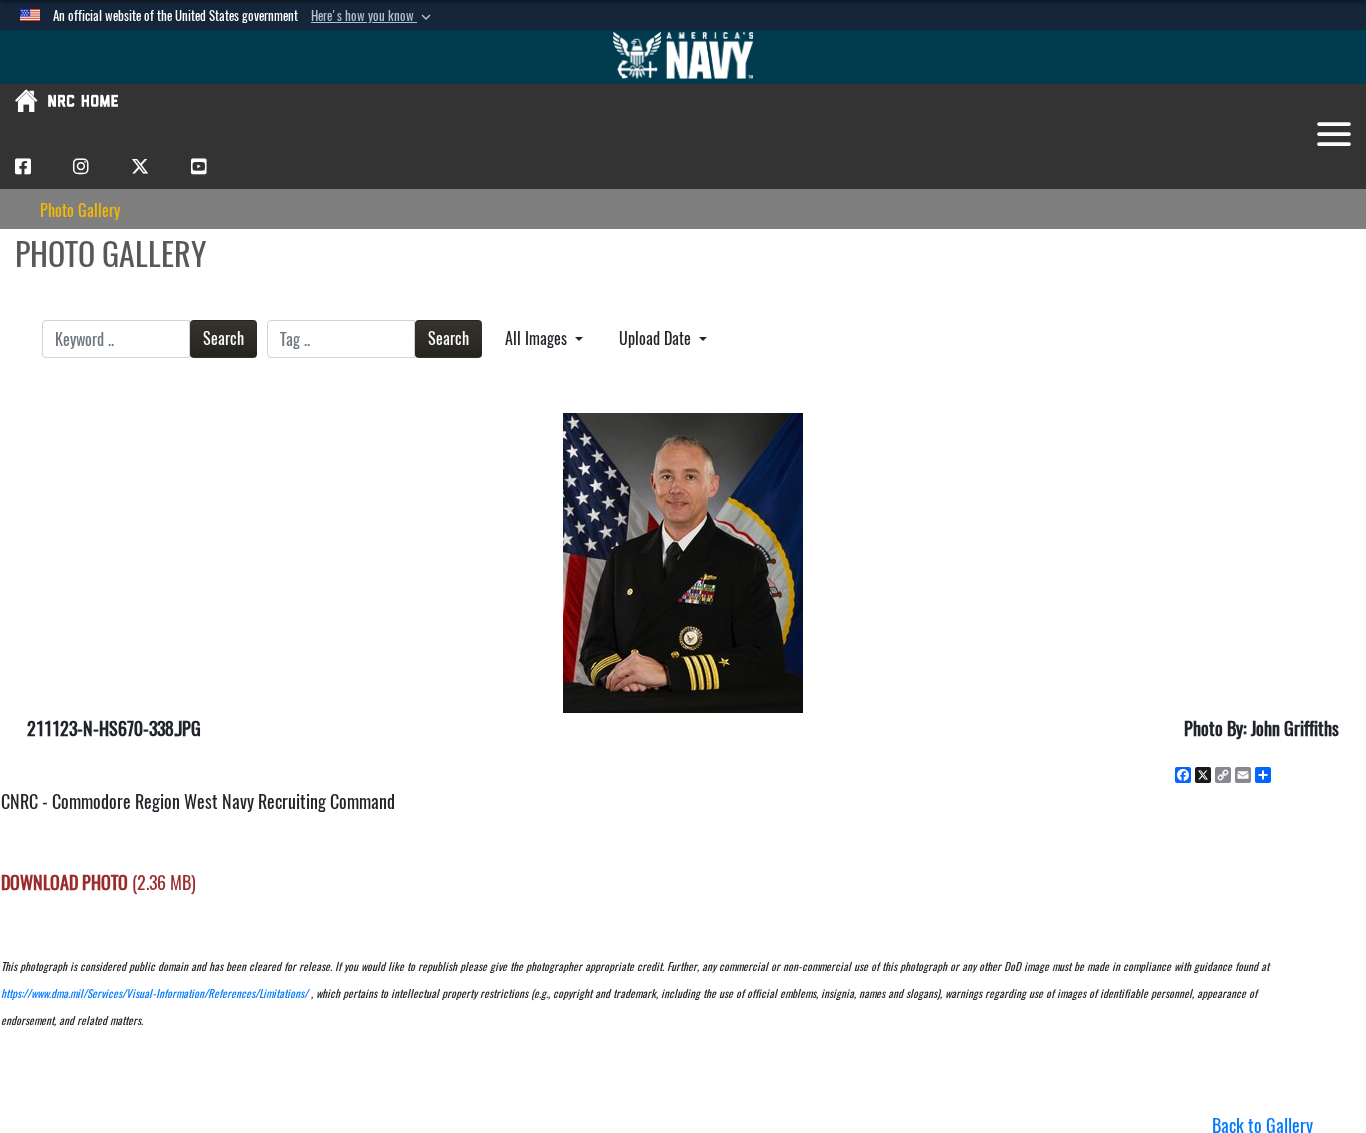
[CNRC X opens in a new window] (140, 165)
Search (223, 338)
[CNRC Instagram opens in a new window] (81, 165)
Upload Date (657, 338)
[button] (373, 16)
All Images (538, 338)
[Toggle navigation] (1334, 134)
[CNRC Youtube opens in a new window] (199, 165)
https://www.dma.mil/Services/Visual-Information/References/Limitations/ (154, 993)
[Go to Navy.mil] (683, 57)
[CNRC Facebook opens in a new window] (23, 165)
